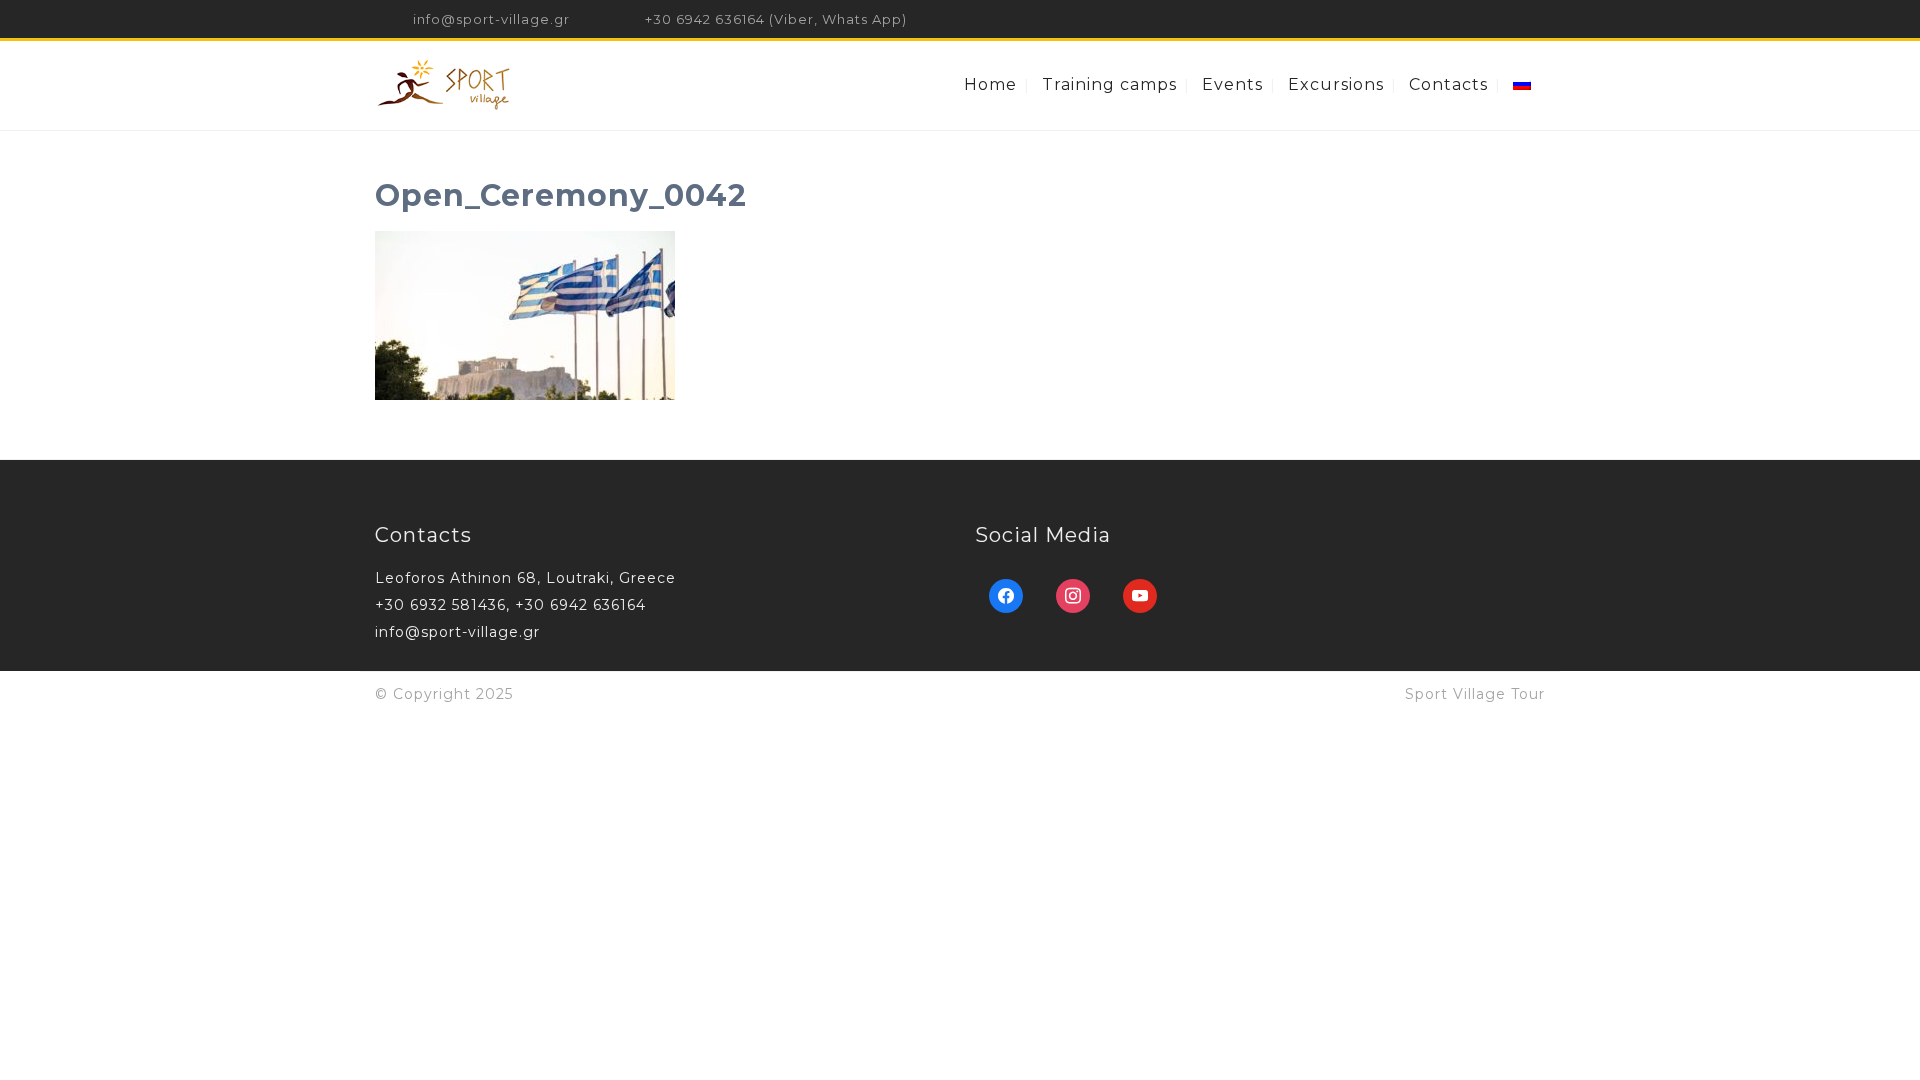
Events (1232, 84)
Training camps (1109, 84)
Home (990, 84)
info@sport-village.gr (491, 19)
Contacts (1448, 84)
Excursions (1336, 84)
